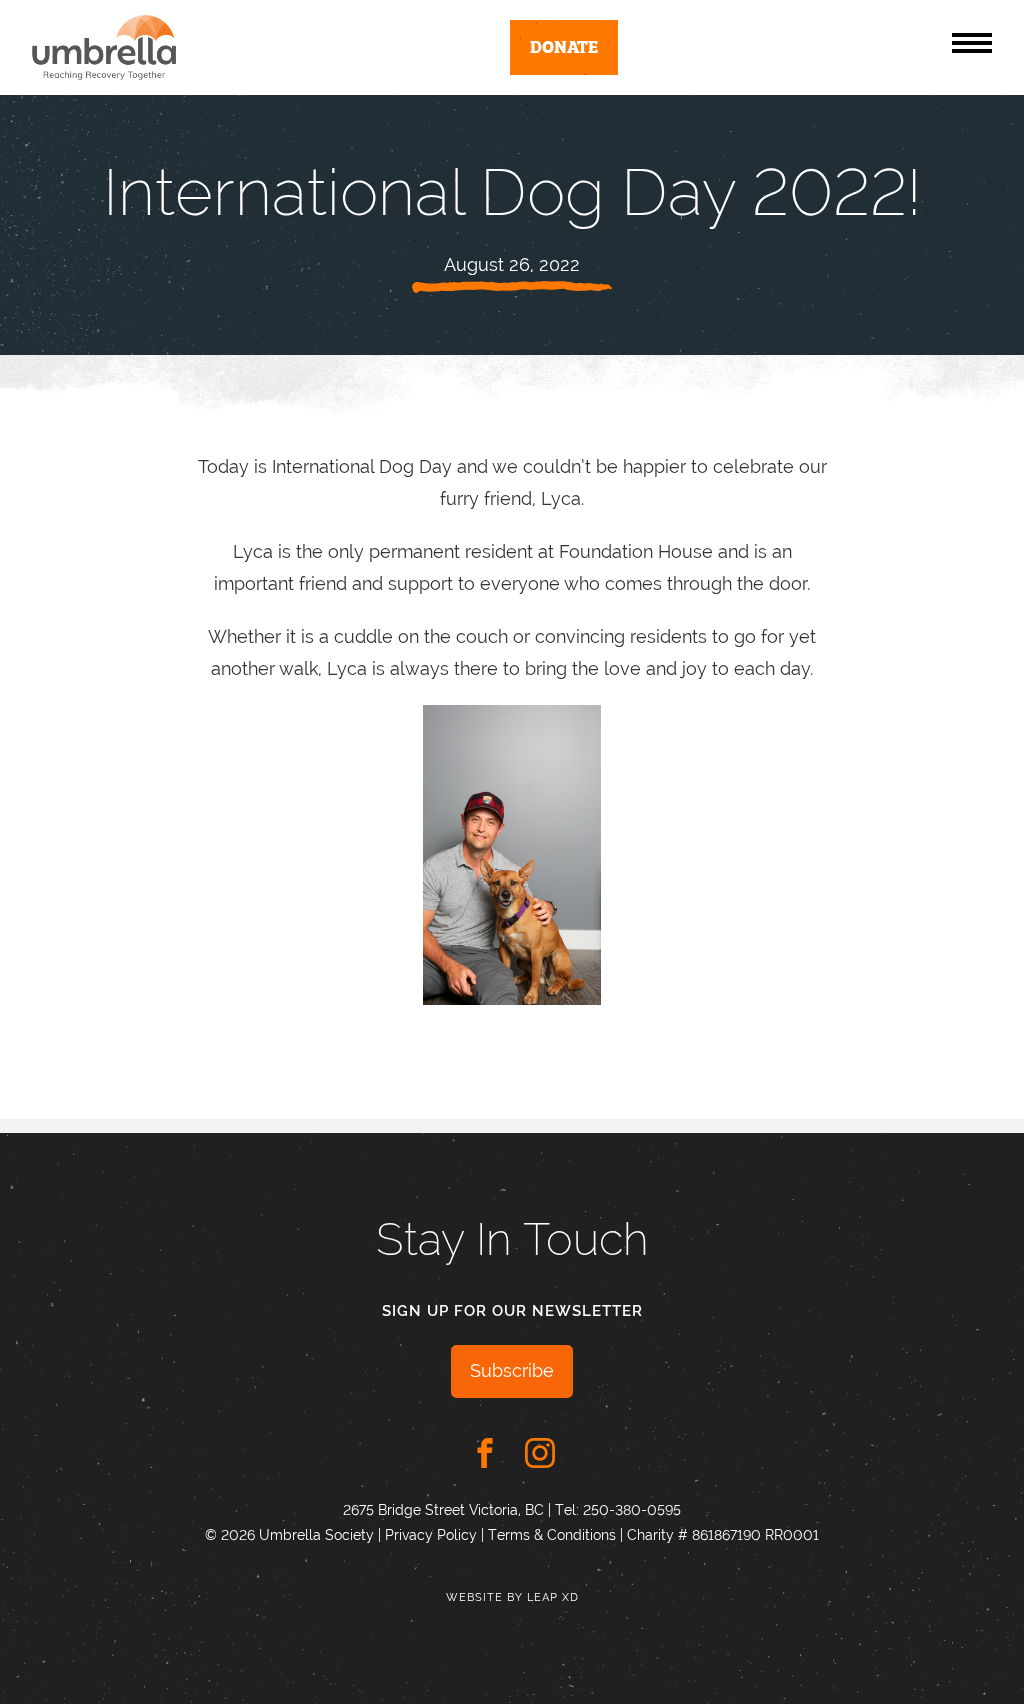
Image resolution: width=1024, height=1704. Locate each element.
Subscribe (512, 1370)
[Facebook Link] (485, 1453)
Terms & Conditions (552, 1535)
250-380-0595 (632, 1510)
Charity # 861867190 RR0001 (723, 1535)
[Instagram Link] (540, 1453)
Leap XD (553, 1597)
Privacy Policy (431, 1535)
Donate (564, 45)
